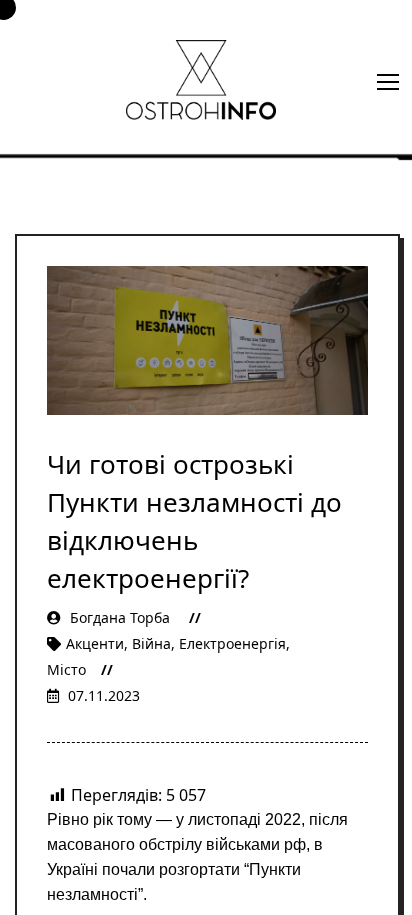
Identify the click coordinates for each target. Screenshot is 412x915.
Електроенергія (232, 643)
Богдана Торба (120, 617)
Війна (151, 643)
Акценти (95, 643)
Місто (66, 669)
